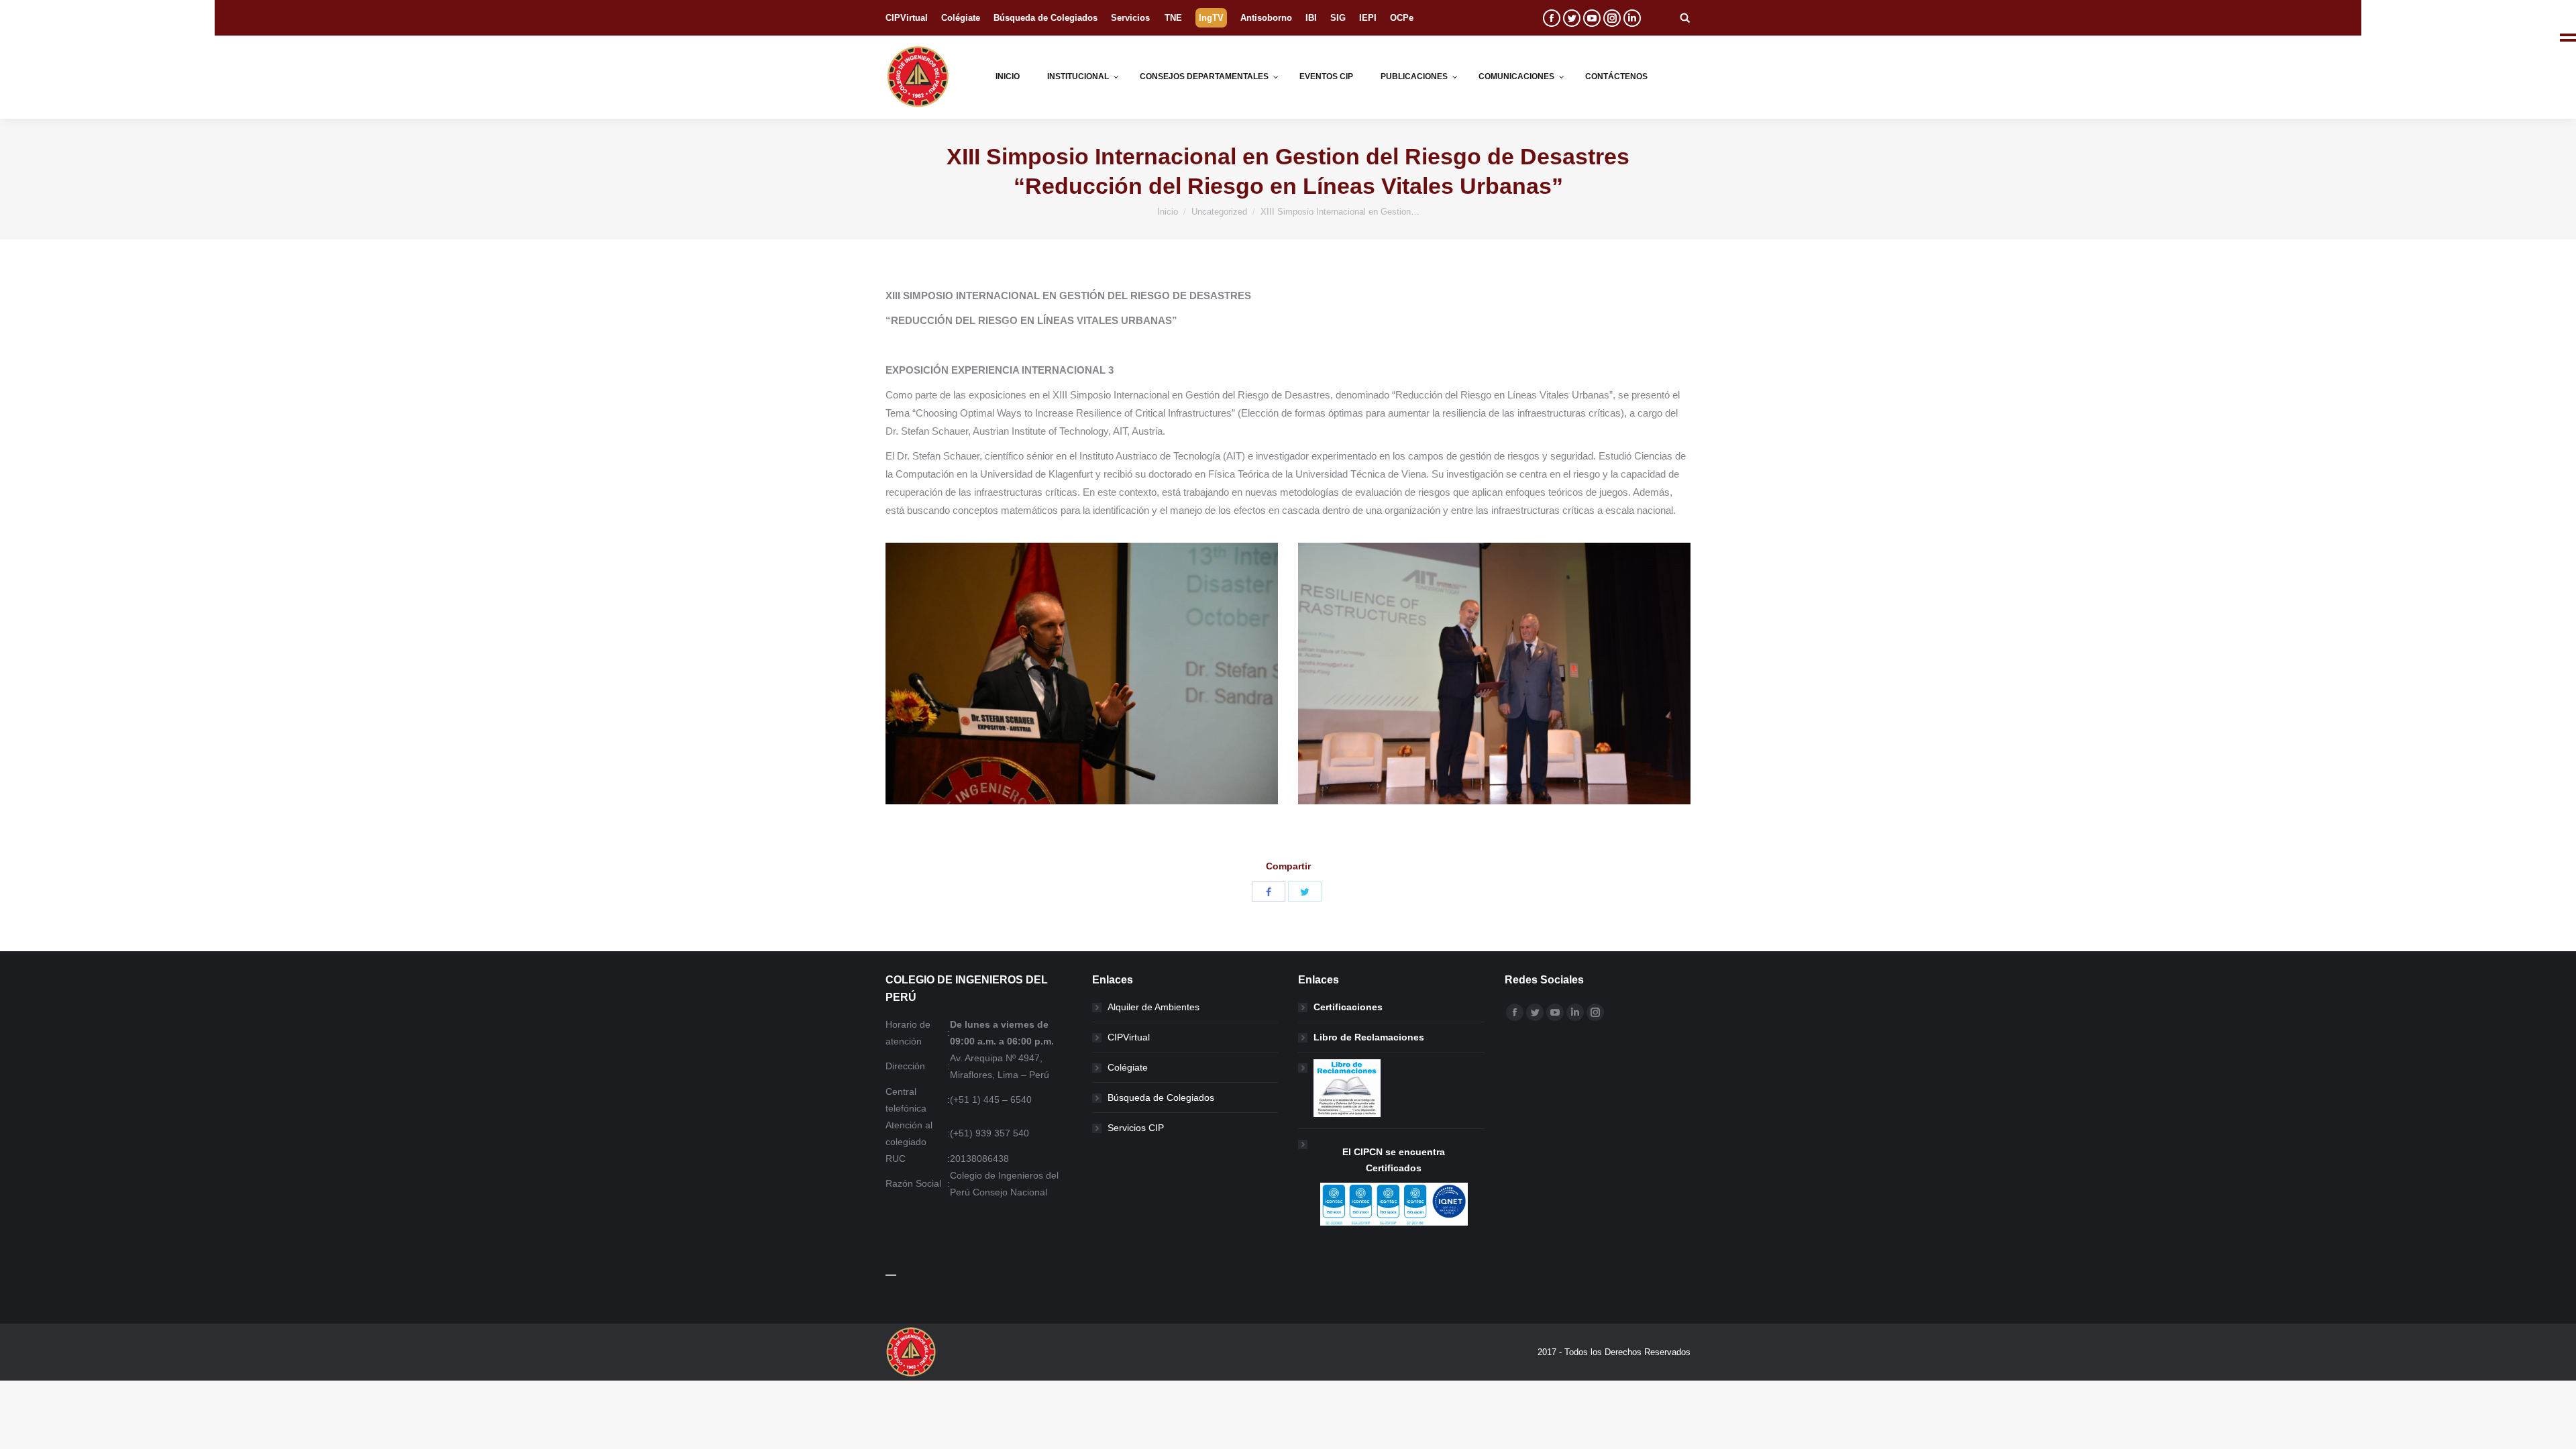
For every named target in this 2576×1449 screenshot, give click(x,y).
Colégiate (1128, 1067)
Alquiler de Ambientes (1153, 1007)
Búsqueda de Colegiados (1161, 1097)
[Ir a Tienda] (2555, 1428)
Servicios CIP (1136, 1128)
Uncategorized (1219, 212)
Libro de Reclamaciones (1369, 1037)
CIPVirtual (1129, 1037)
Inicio (1168, 212)
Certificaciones (1348, 1007)
